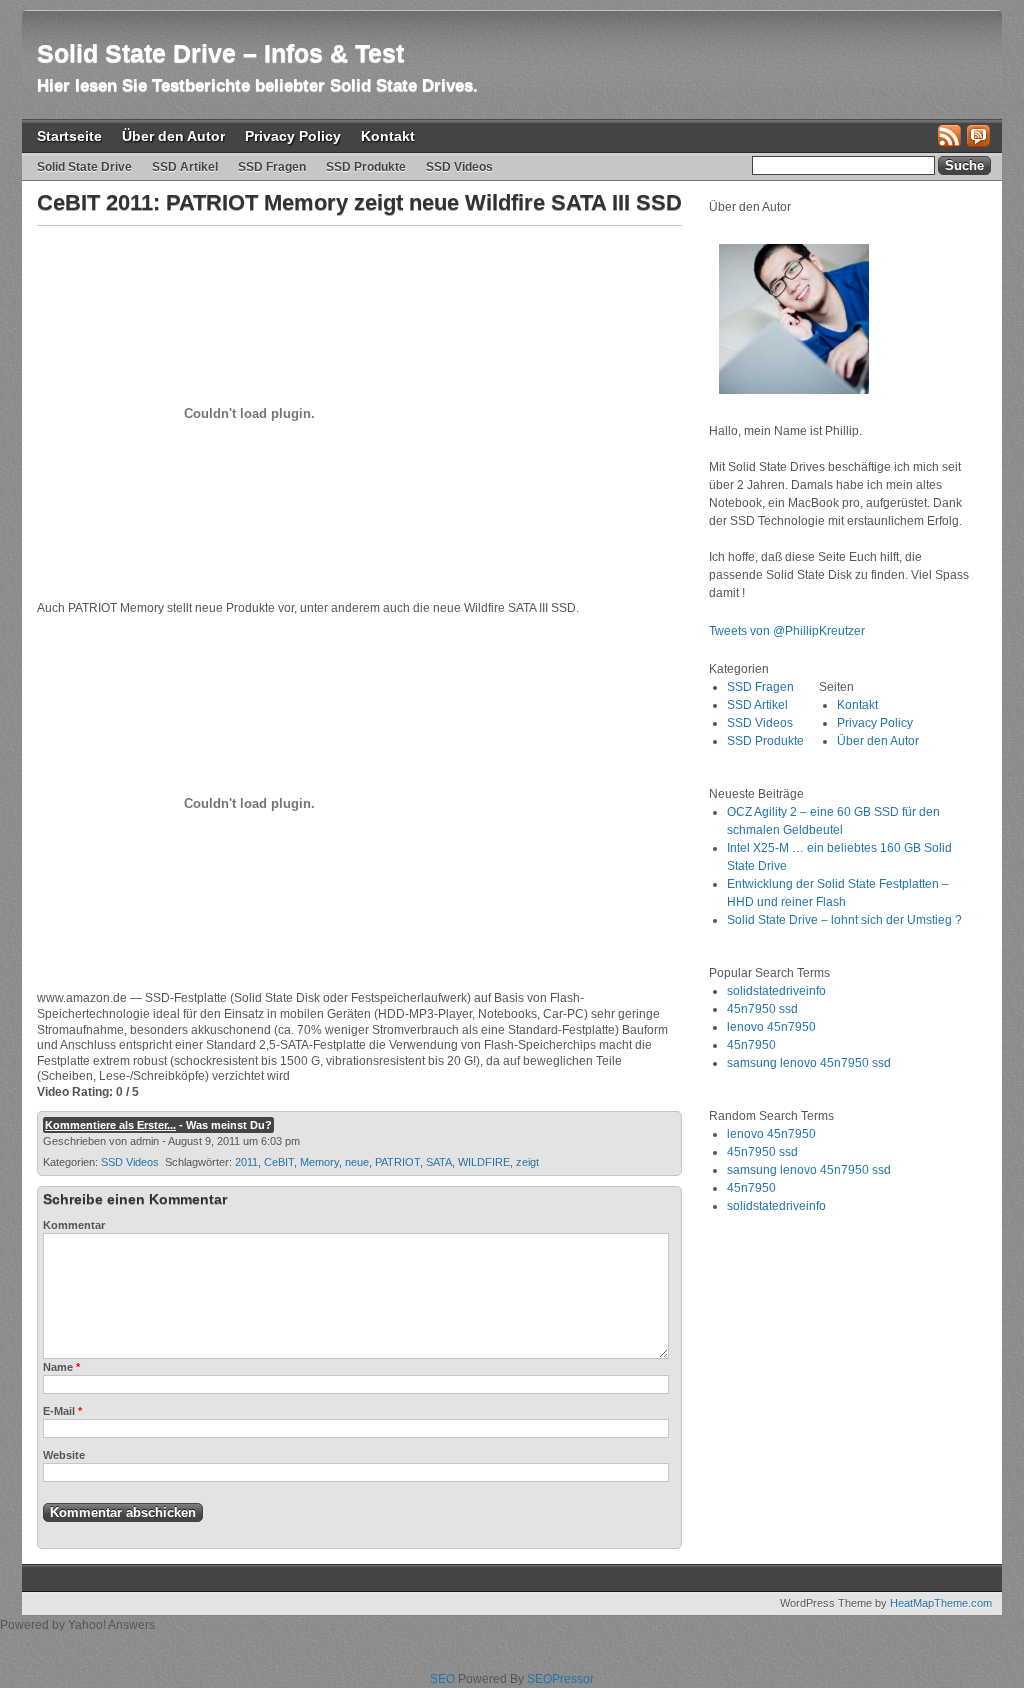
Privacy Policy (293, 136)
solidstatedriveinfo (776, 991)
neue (357, 1162)
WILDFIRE (484, 1162)
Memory (319, 1162)
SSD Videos (459, 167)
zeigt (527, 1162)
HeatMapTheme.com (941, 1603)
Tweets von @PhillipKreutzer (788, 631)
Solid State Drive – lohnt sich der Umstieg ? (844, 920)
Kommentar (74, 1225)
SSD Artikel (185, 167)
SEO (442, 1679)
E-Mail (62, 1411)
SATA (439, 1162)
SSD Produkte (366, 167)
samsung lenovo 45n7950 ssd (809, 1063)
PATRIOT (397, 1162)
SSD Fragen (272, 167)
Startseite (69, 136)
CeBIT (279, 1162)
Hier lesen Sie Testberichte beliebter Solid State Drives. (257, 85)
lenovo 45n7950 (771, 1027)
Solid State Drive (84, 167)
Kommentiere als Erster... (110, 1125)
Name (61, 1367)
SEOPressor (560, 1679)
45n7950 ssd (762, 1009)
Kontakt (388, 136)
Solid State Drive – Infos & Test (220, 53)
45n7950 (751, 1045)
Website (64, 1455)
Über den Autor (173, 136)
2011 (246, 1162)
